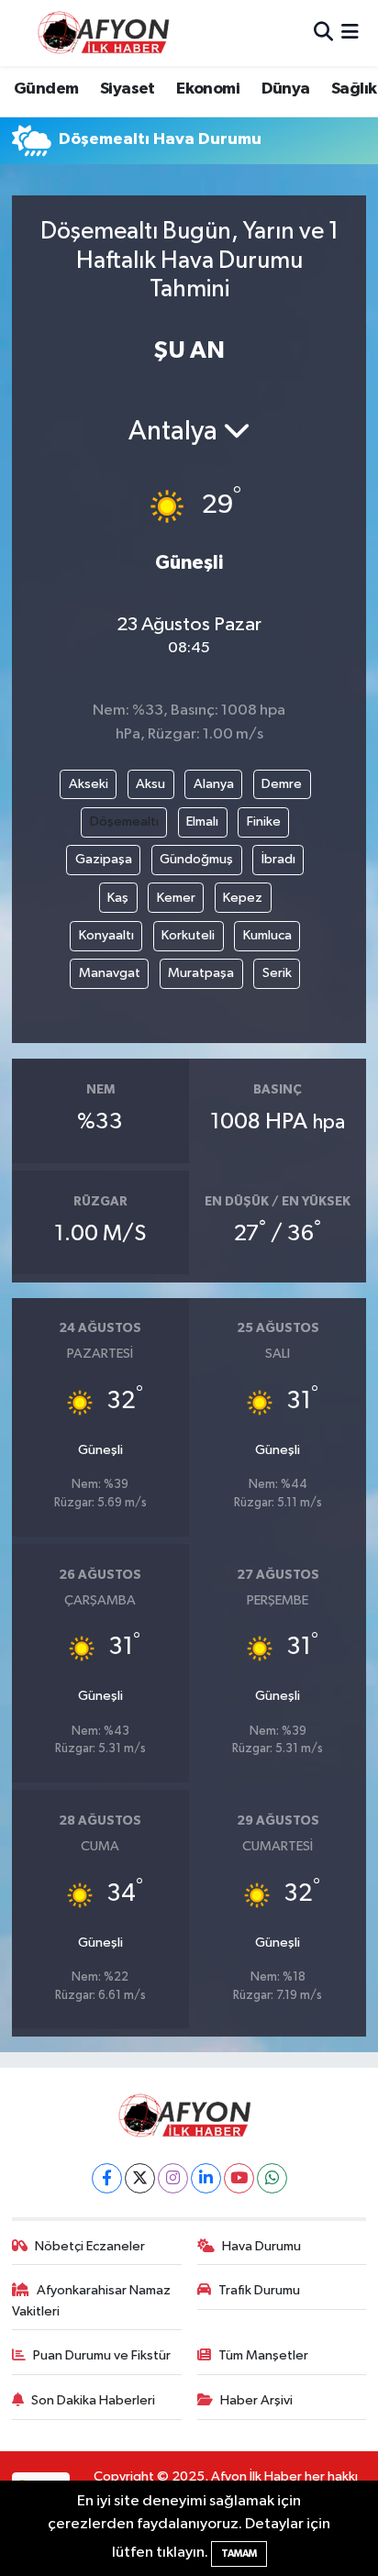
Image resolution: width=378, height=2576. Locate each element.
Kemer (176, 898)
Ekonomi (208, 89)
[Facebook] (107, 2178)
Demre (282, 784)
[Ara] (323, 33)
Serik (277, 973)
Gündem (46, 89)
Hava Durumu (261, 2246)
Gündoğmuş (196, 859)
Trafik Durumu (259, 2290)
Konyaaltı (106, 935)
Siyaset (128, 89)
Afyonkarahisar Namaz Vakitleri (92, 2300)
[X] (140, 2178)
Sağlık (354, 89)
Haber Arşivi (256, 2400)
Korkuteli (188, 935)
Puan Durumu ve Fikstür (102, 2355)
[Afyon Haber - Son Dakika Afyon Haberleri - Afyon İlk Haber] (108, 33)
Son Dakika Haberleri (93, 2400)
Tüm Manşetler (263, 2355)
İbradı (278, 859)
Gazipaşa (104, 859)
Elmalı (202, 822)
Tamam (239, 2554)
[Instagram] (173, 2178)
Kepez (243, 898)
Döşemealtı (124, 822)
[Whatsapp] (272, 2178)
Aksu (150, 784)
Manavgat (110, 973)
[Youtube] (239, 2178)
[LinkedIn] (206, 2178)
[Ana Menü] (350, 33)
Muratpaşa (201, 973)
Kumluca (267, 935)
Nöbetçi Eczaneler (90, 2246)
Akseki (89, 784)
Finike (264, 822)
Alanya (214, 784)
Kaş (118, 898)
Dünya (286, 89)
